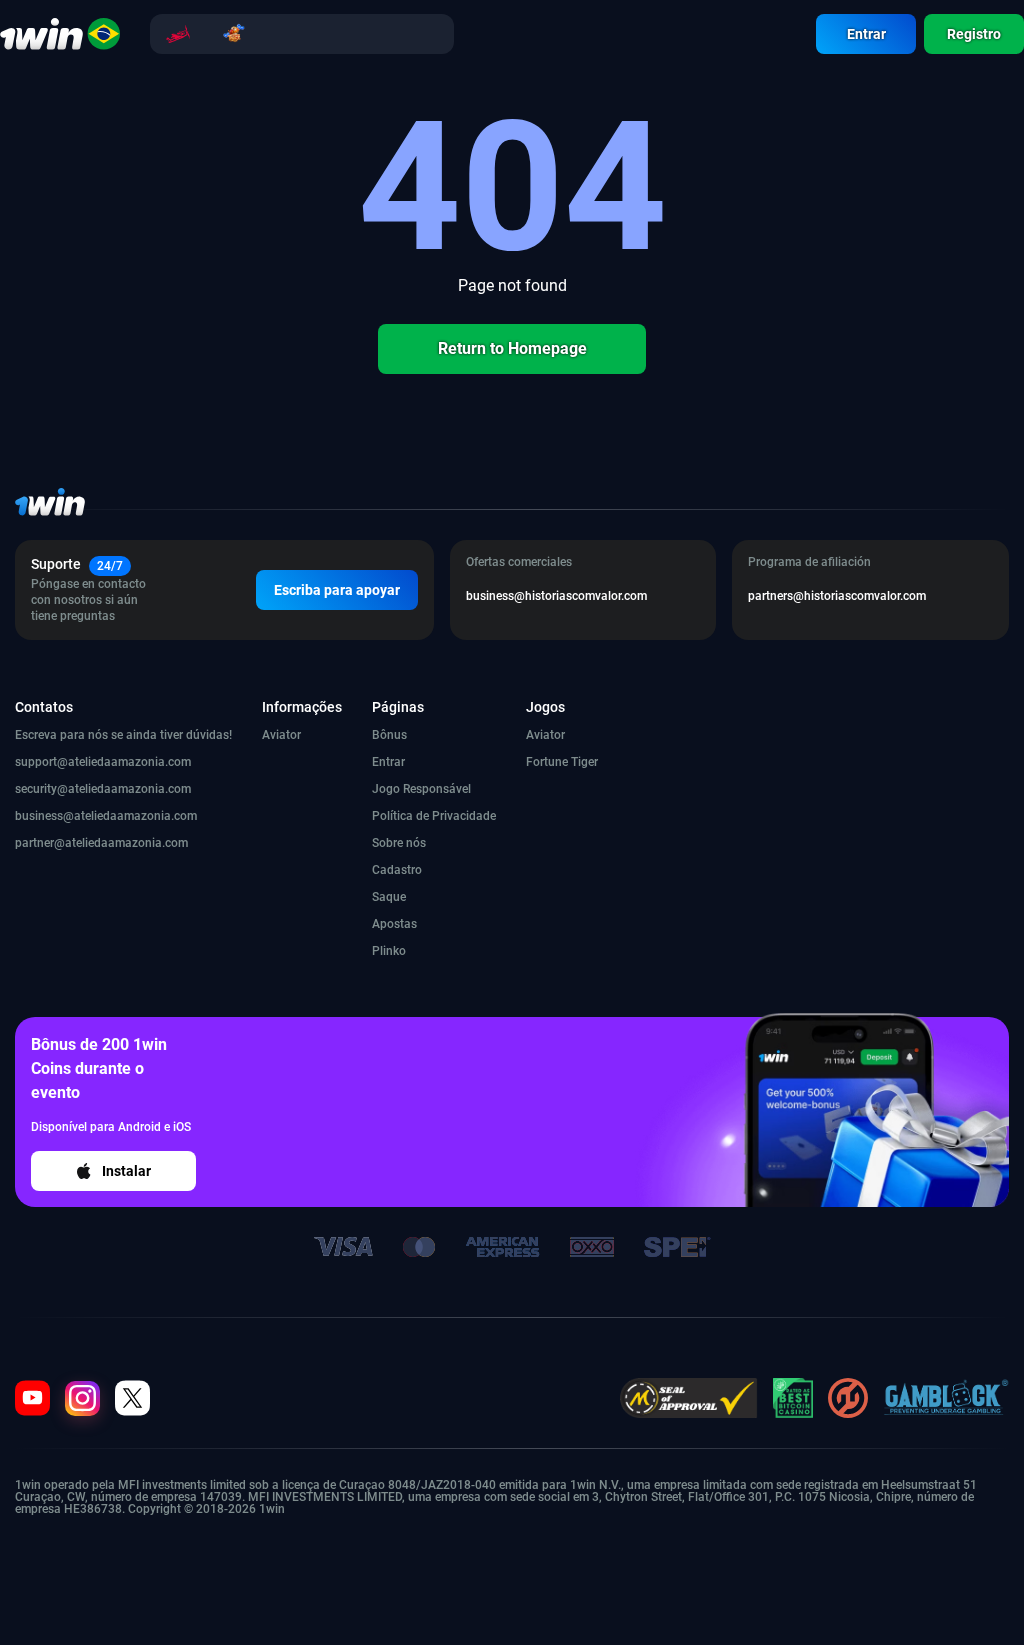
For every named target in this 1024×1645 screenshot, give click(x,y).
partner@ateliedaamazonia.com (101, 843)
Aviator (281, 735)
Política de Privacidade (434, 816)
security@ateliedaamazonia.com (103, 789)
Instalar (126, 1171)
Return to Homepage (512, 348)
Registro (974, 34)
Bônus (389, 735)
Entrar (866, 34)
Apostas (394, 924)
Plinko (389, 951)
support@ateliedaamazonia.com (103, 762)
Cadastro (397, 870)
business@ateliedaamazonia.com (106, 816)
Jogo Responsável (421, 789)
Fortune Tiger (562, 762)
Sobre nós (399, 843)
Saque (389, 897)
